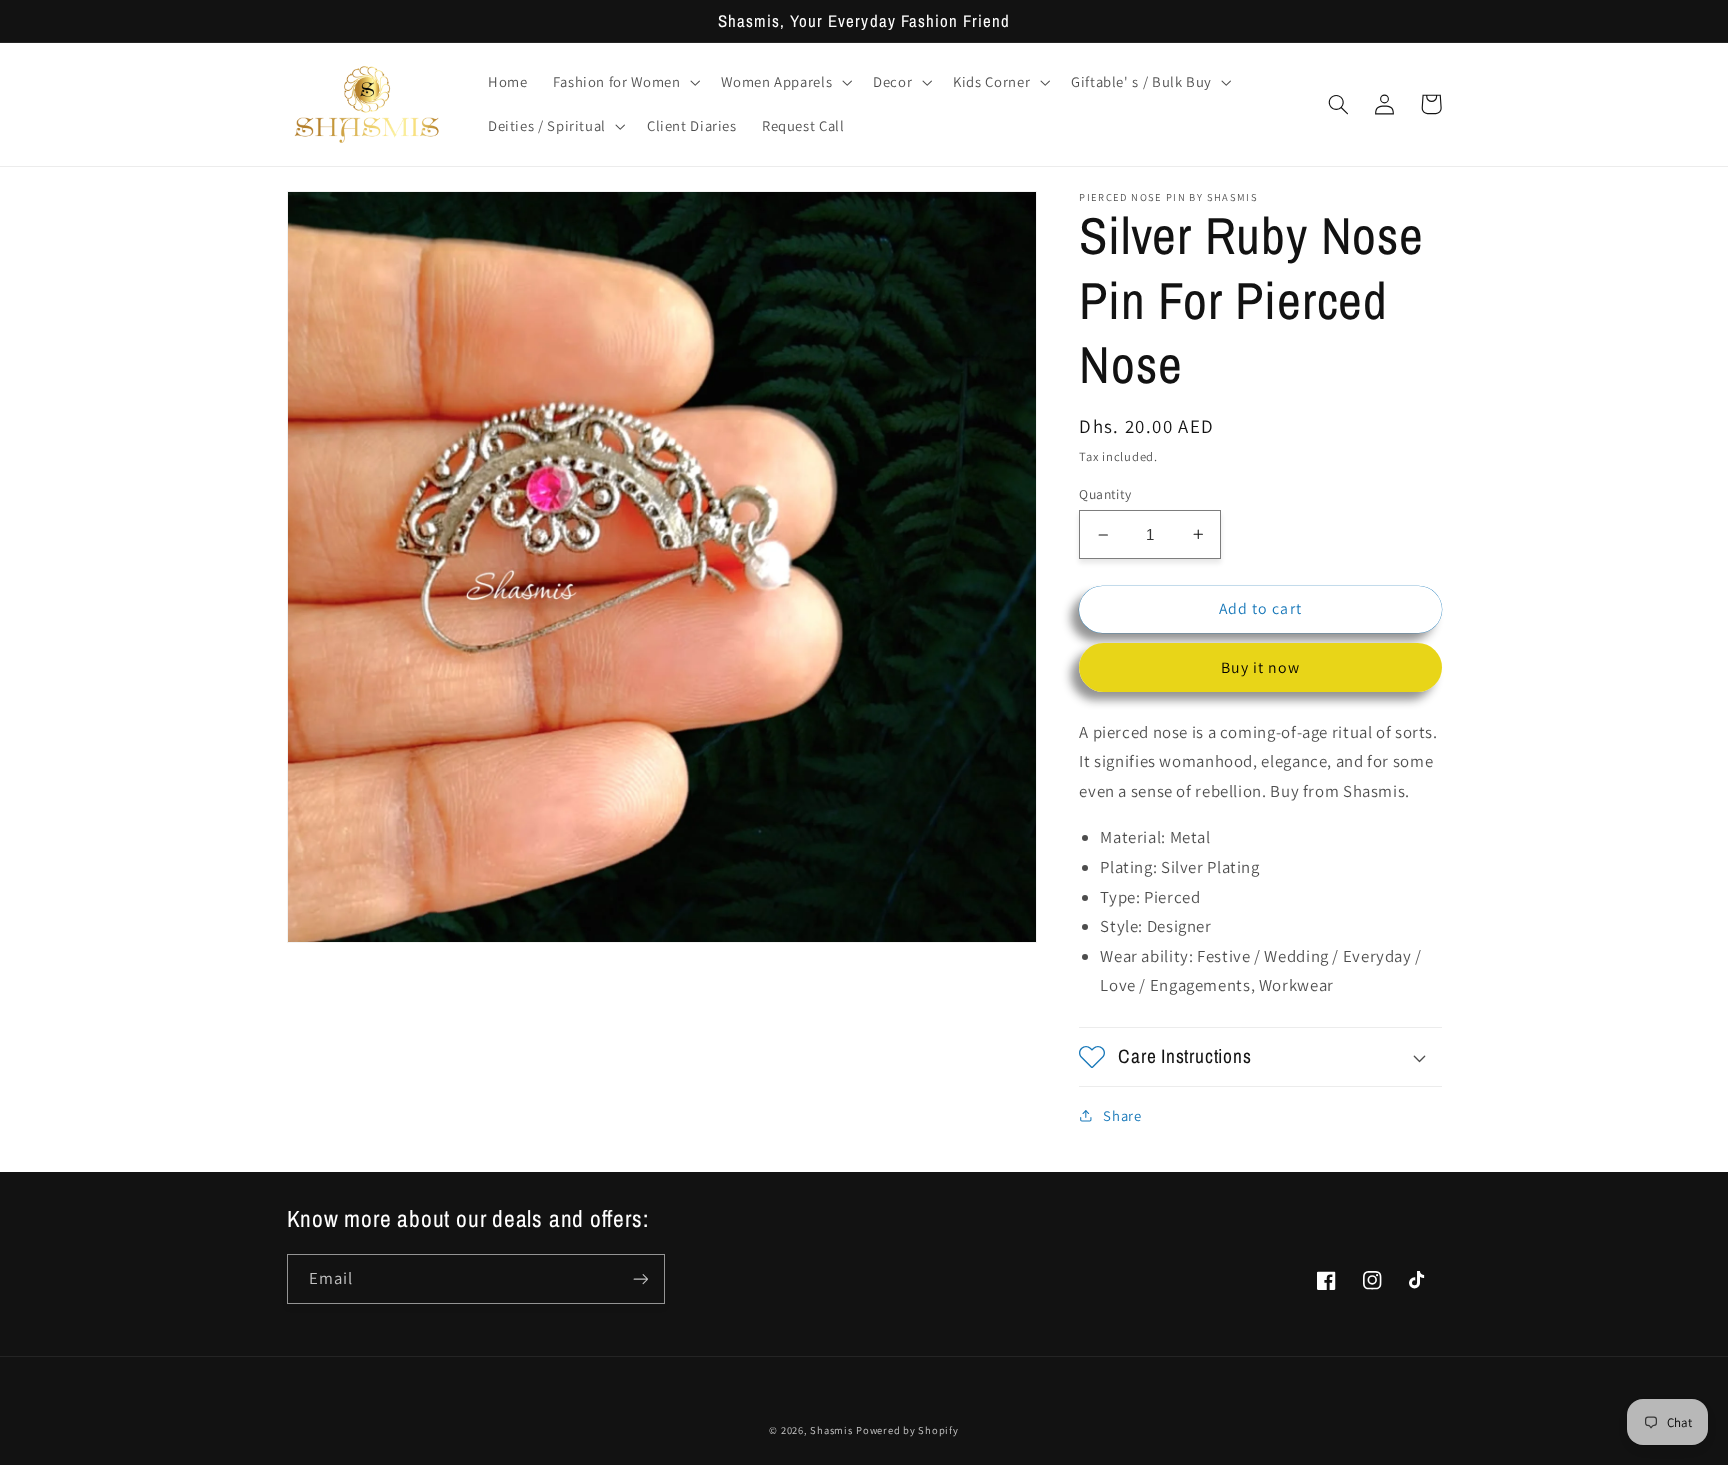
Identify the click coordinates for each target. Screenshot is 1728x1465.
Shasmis (831, 1430)
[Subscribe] (640, 1278)
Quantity (1105, 494)
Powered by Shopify (907, 1430)
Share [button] (1122, 1115)
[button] (624, 82)
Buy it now (1261, 667)
